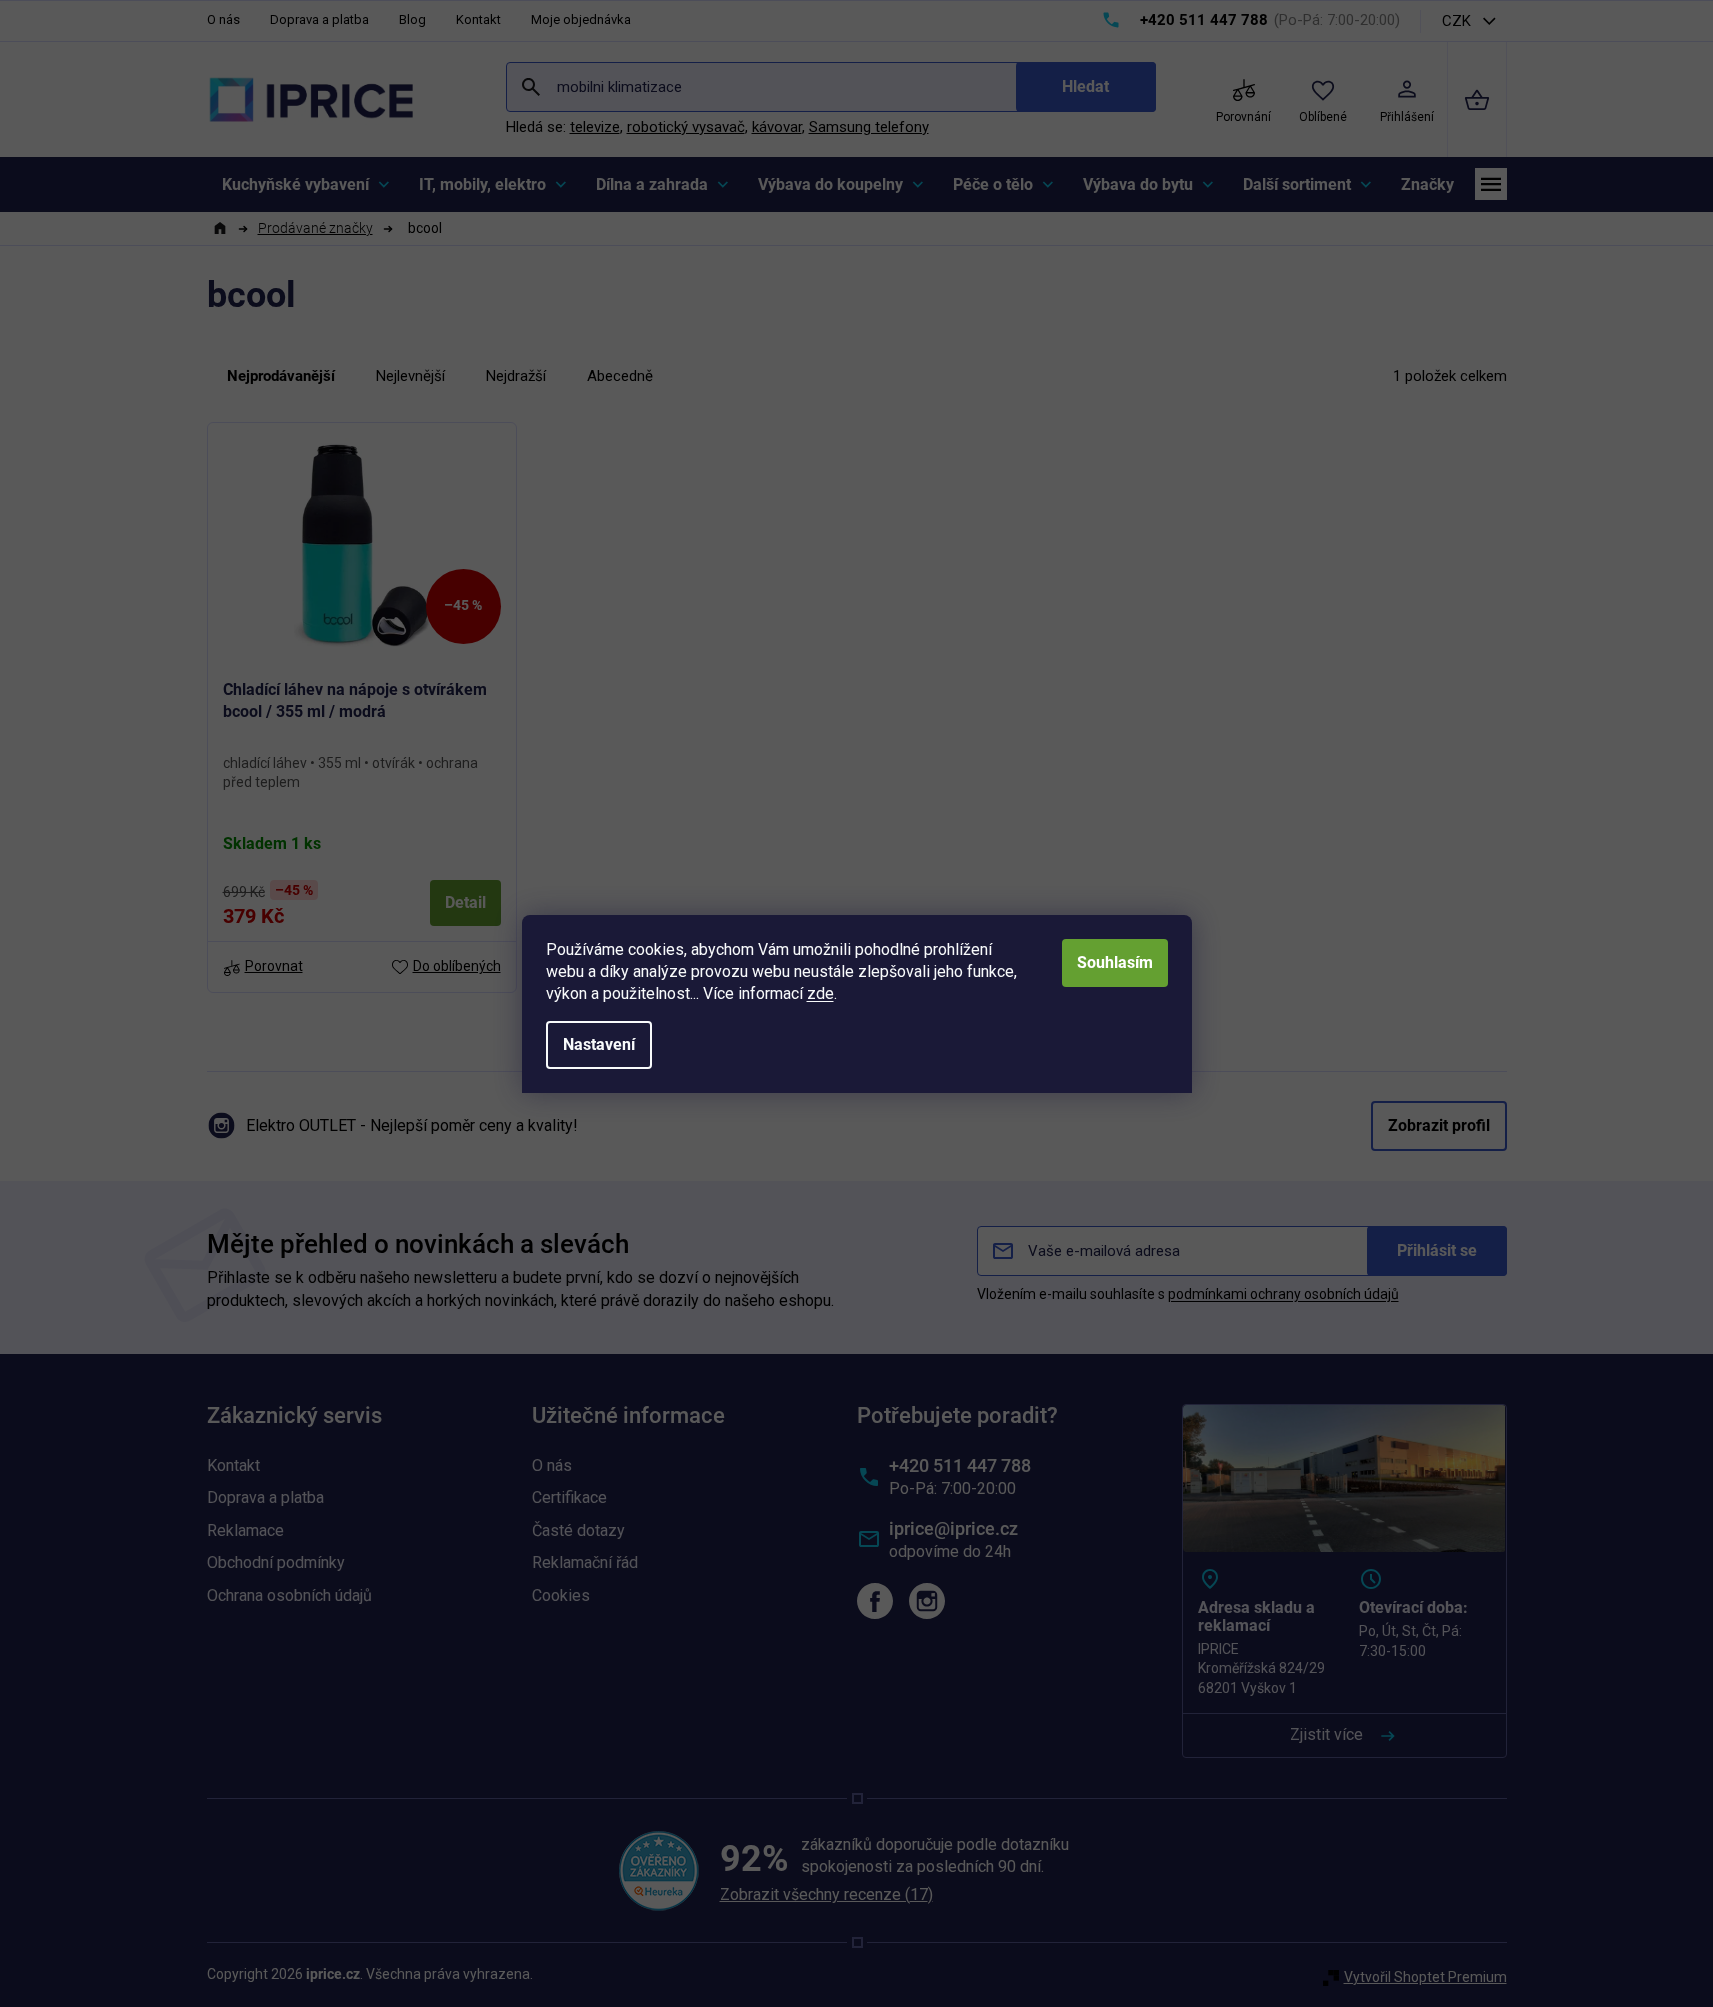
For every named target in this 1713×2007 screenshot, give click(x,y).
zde (820, 993)
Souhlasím (1115, 962)
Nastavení (599, 1044)
